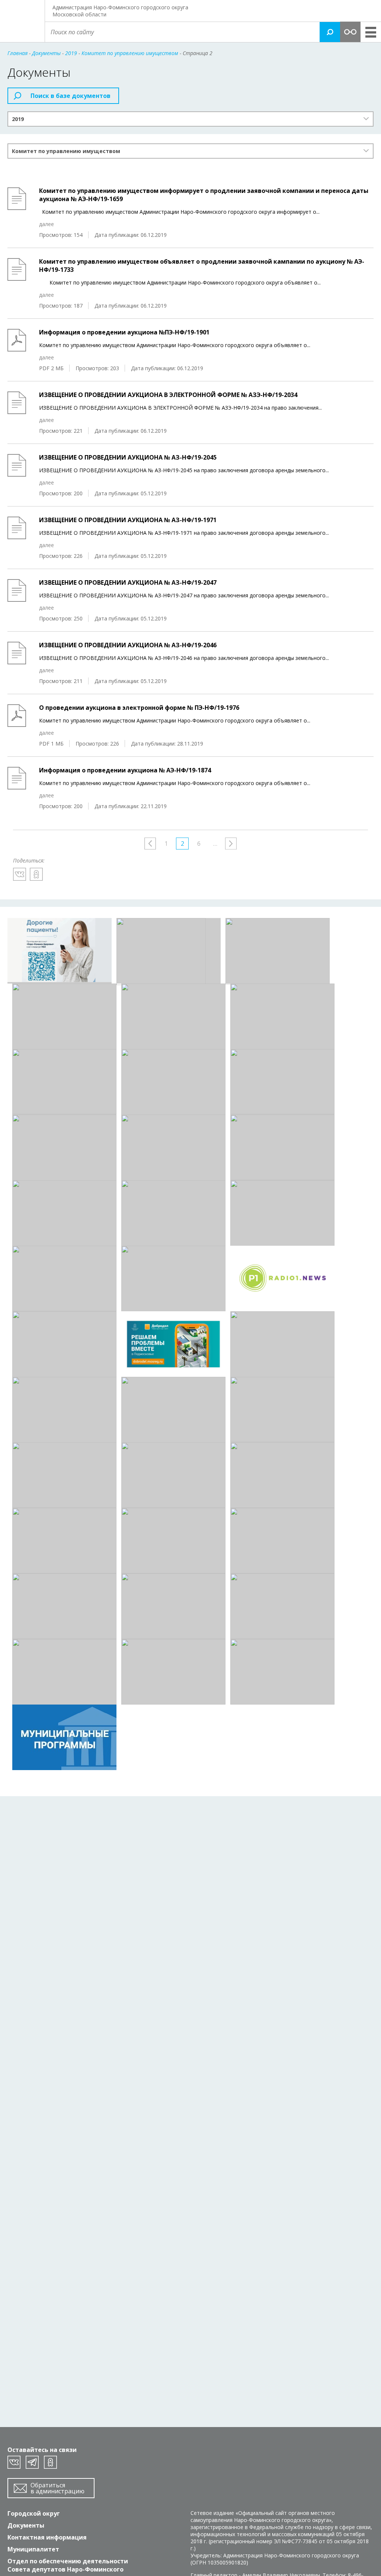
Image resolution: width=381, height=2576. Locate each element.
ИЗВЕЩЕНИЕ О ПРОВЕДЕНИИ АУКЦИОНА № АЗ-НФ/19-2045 (128, 457)
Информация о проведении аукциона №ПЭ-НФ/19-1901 (124, 332)
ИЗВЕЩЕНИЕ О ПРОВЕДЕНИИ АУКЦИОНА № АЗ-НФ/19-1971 (128, 520)
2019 (18, 119)
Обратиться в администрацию (57, 2488)
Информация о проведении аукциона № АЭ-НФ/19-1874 (125, 770)
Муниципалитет (33, 2549)
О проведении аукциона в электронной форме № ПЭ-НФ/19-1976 (139, 708)
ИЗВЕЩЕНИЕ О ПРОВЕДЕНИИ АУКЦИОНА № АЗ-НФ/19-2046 (128, 645)
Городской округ (34, 2513)
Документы (26, 2525)
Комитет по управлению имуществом (66, 151)
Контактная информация (47, 2537)
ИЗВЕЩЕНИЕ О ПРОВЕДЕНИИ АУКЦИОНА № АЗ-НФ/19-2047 (128, 582)
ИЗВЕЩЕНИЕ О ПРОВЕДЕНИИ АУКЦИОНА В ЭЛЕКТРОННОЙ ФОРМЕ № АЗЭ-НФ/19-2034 (168, 395)
